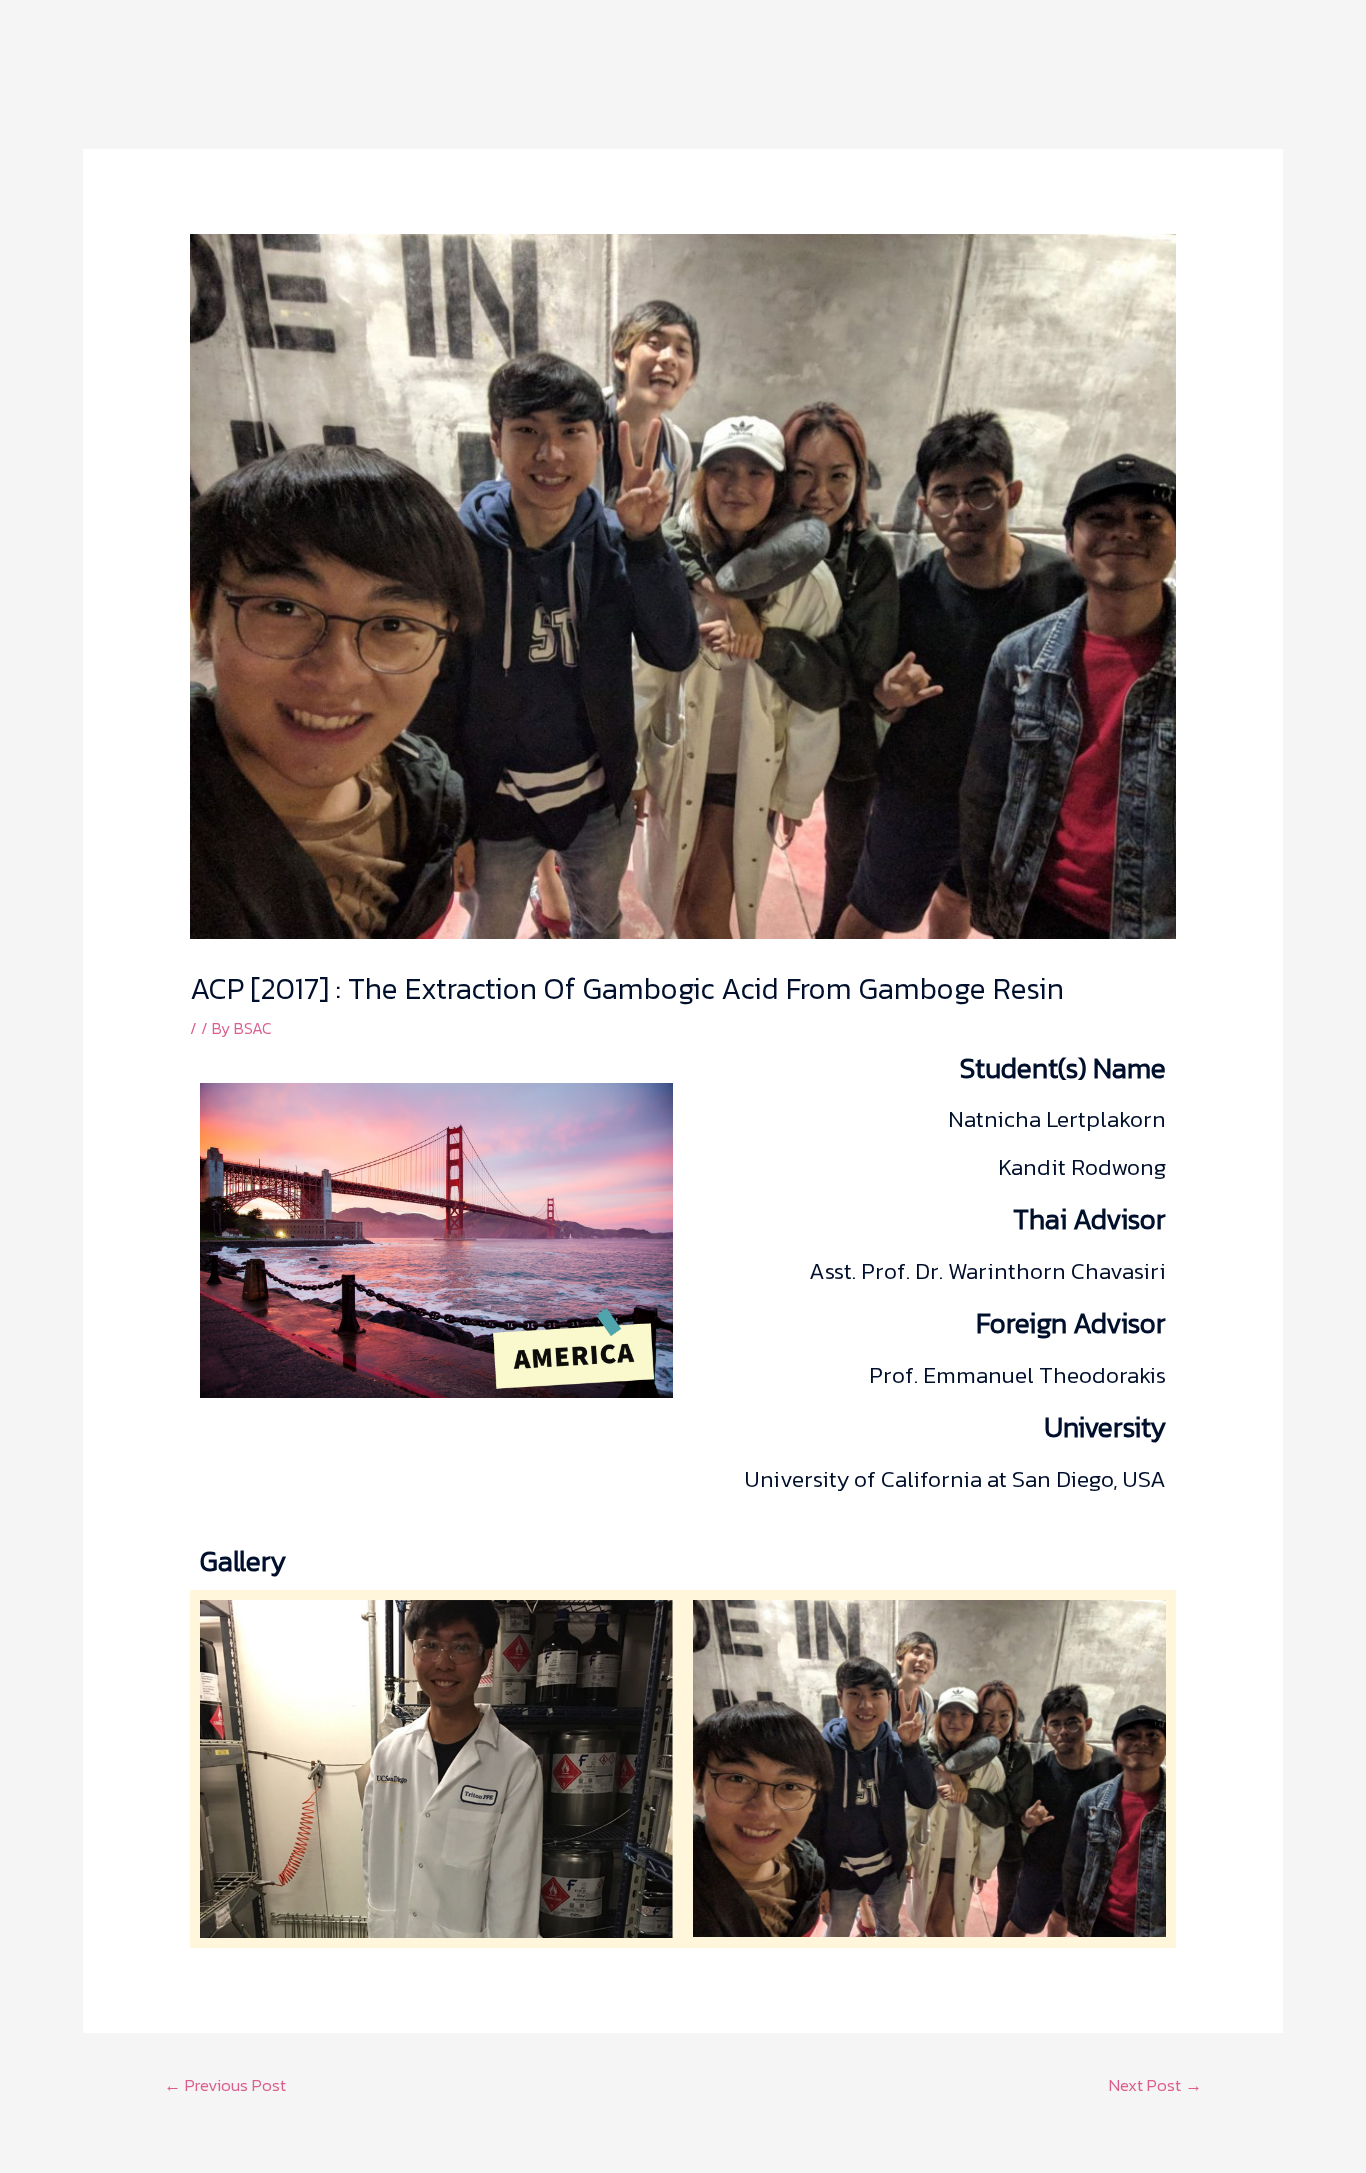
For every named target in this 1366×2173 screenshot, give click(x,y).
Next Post (1155, 2085)
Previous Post (225, 2085)
